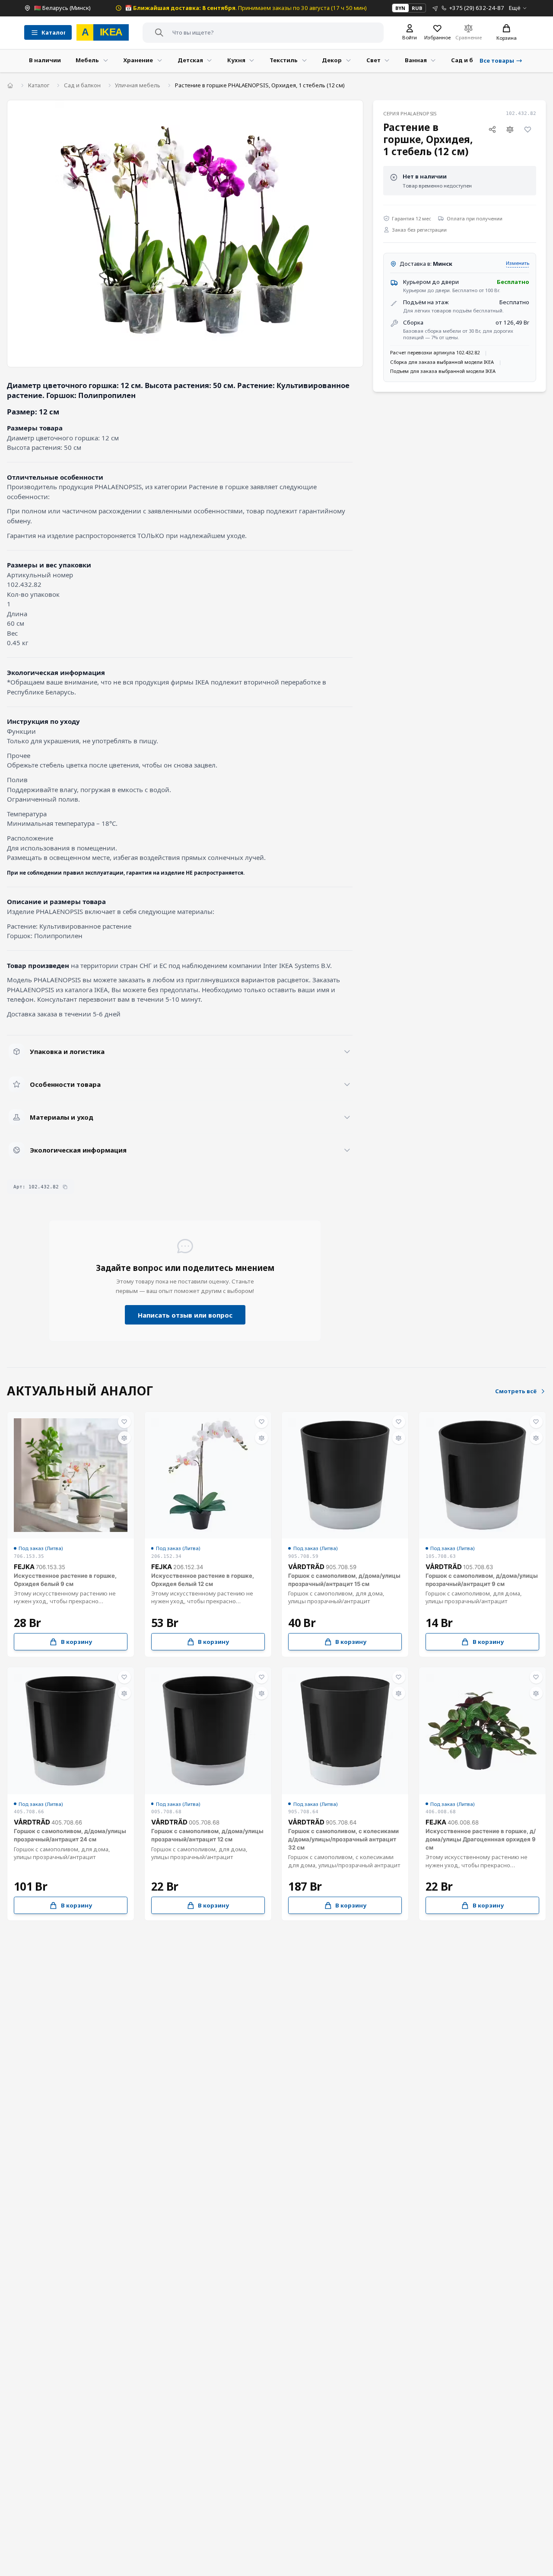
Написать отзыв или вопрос (185, 1315)
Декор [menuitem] (332, 60)
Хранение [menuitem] (138, 60)
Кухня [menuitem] (236, 60)
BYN (400, 8)
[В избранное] (528, 130)
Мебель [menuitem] (87, 60)
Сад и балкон (82, 85)
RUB (417, 8)
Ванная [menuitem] (416, 60)
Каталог (39, 85)
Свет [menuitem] (373, 60)
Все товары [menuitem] (497, 60)
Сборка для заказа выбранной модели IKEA (442, 362)
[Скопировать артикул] (65, 1187)
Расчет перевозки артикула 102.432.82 (435, 352)
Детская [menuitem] (190, 60)
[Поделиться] (493, 130)
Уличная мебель (138, 85)
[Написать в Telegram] (435, 8)
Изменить (518, 263)
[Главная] (10, 85)
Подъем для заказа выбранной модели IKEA (443, 371)
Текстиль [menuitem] (284, 60)
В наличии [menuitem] (45, 60)
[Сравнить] (510, 130)
